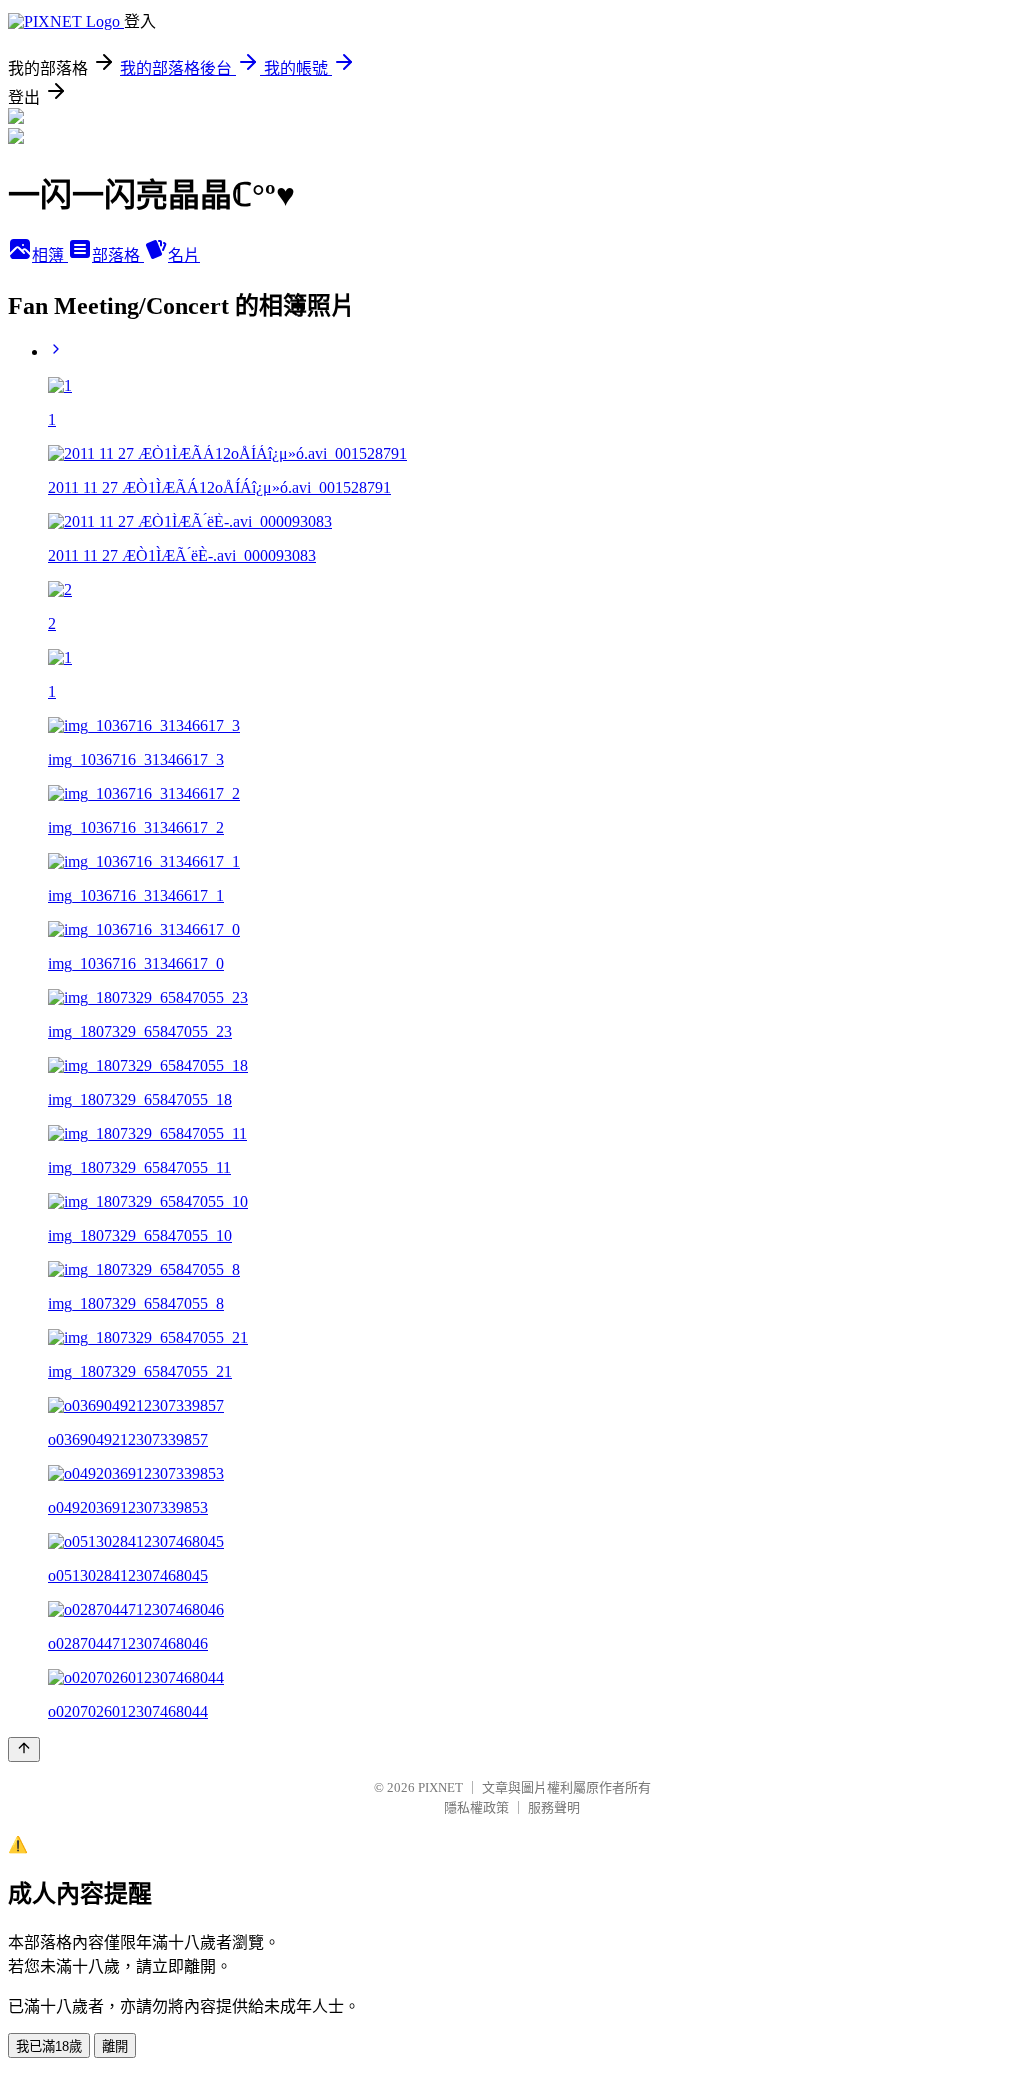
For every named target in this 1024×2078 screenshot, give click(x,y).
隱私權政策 (476, 1807)
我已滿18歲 (49, 2046)
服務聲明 (554, 1807)
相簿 (50, 255)
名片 (184, 255)
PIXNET (440, 1787)
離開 (115, 2046)
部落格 (118, 255)
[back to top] (24, 1749)
